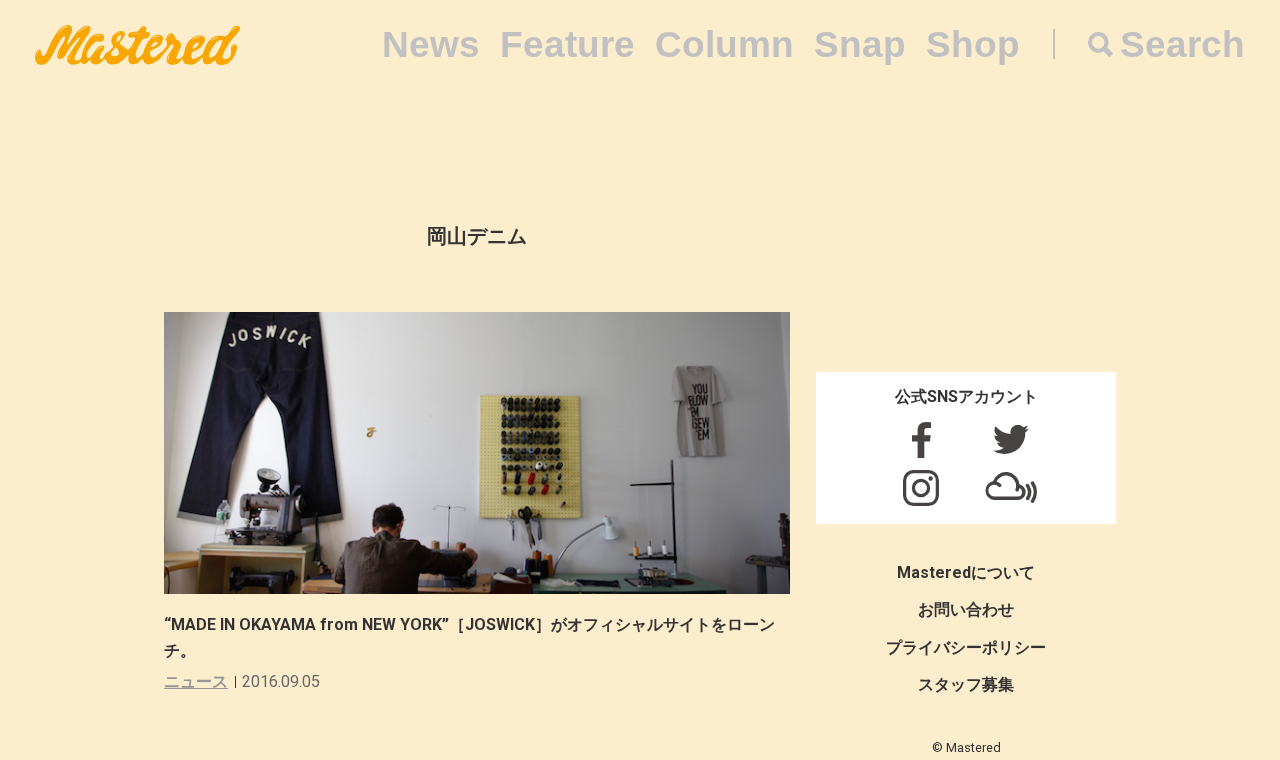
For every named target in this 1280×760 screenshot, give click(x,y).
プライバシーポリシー (966, 647)
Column (724, 44)
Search (1182, 44)
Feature (567, 44)
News (431, 44)
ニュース (196, 681)
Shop (973, 44)
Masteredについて (966, 572)
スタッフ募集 (966, 684)
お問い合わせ (966, 609)
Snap (860, 44)
